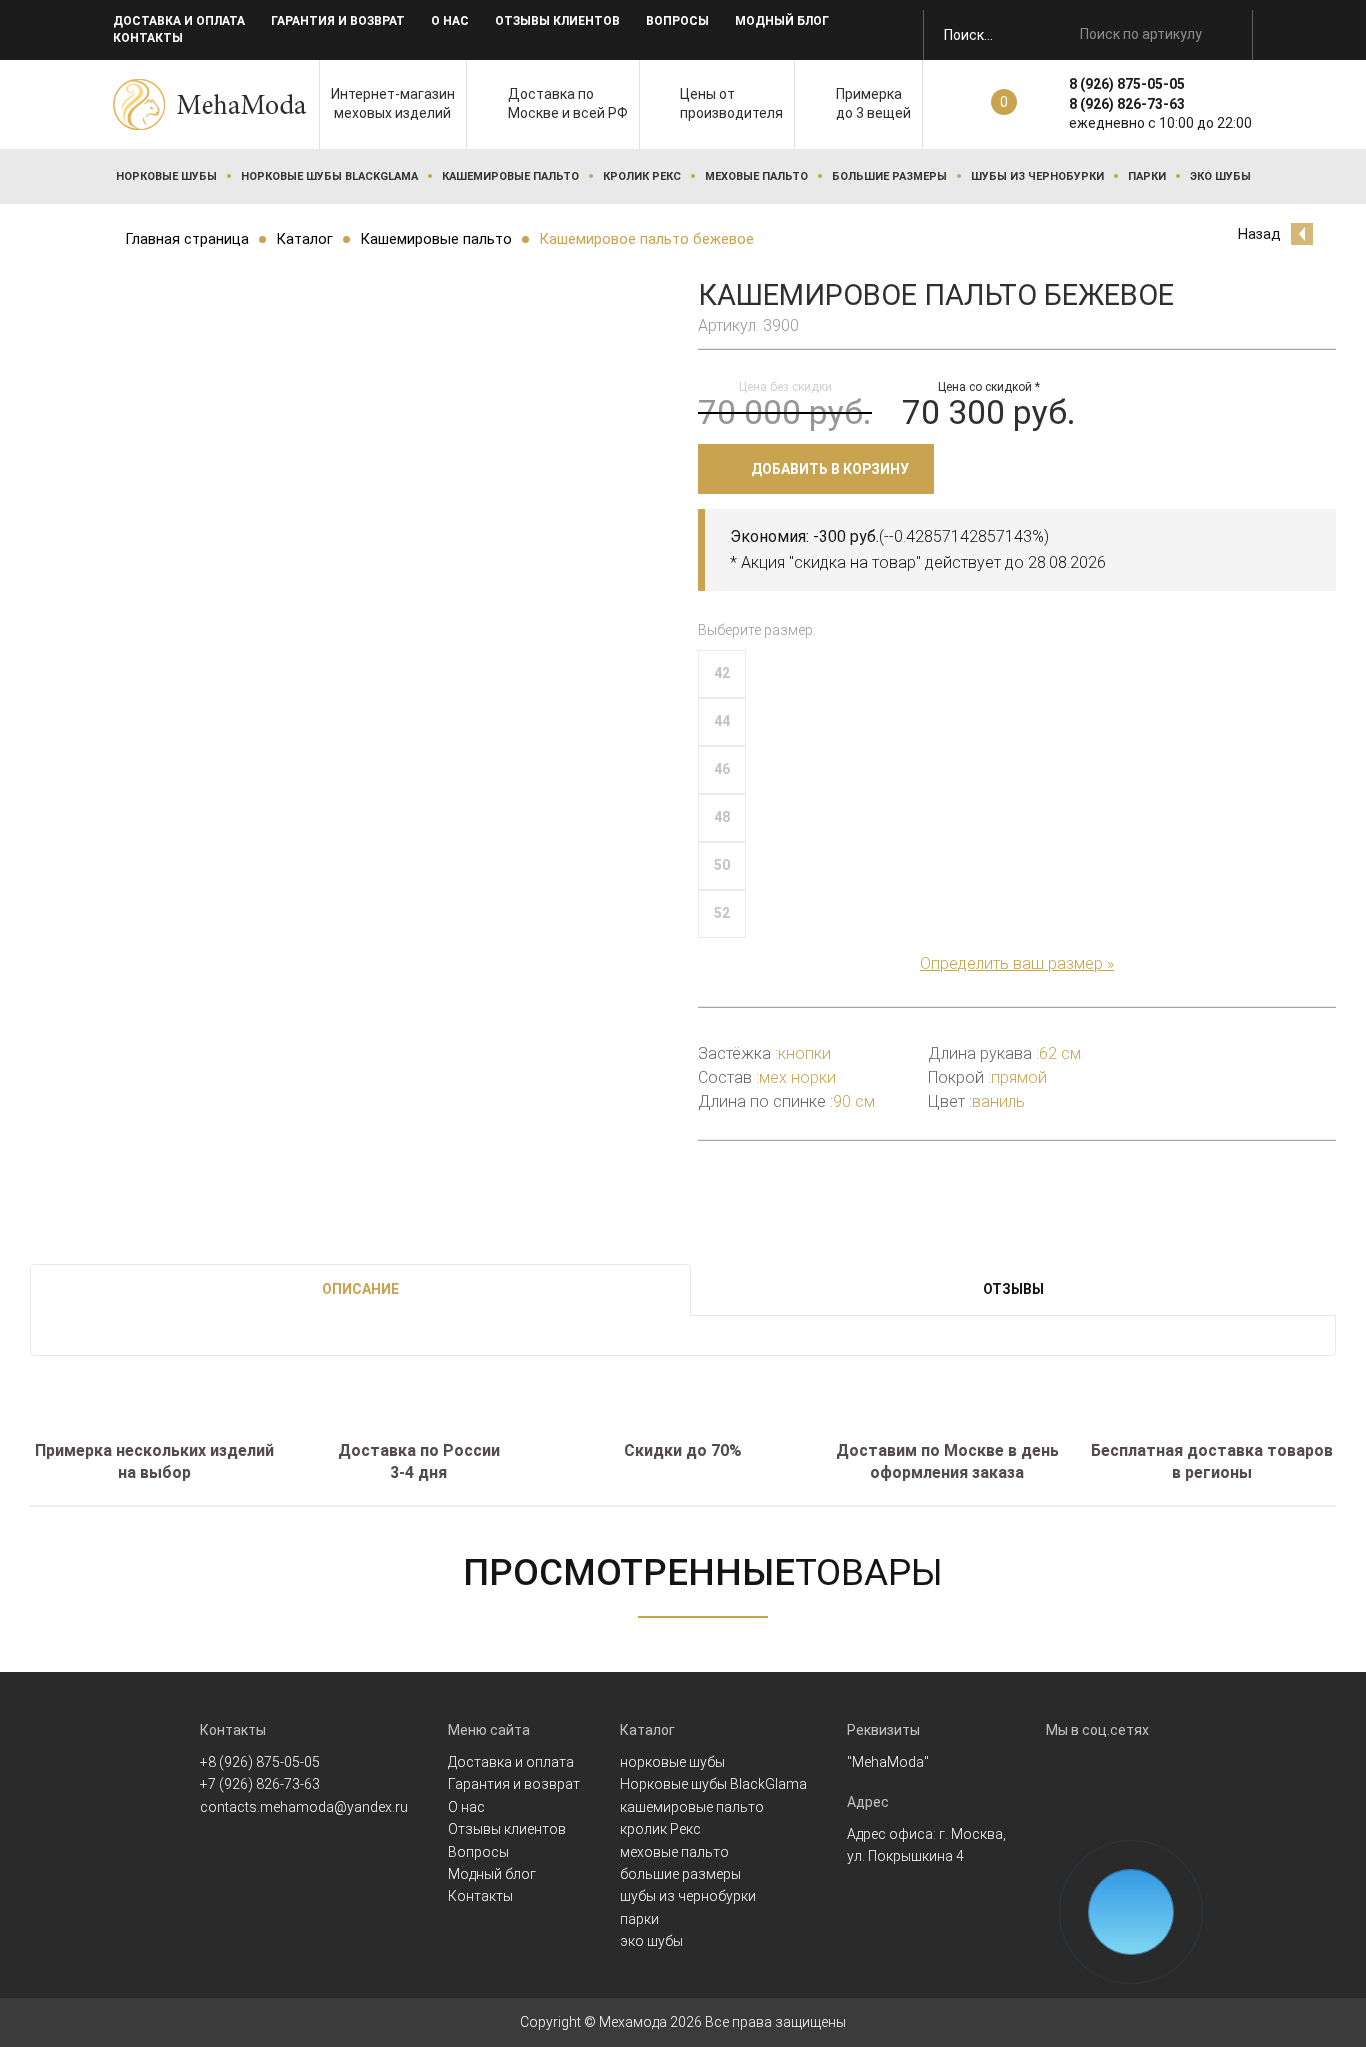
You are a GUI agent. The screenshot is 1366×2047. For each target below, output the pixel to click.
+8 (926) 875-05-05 (260, 1762)
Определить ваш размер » (1017, 963)
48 (722, 817)
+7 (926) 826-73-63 (260, 1784)
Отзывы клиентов (557, 21)
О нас (450, 21)
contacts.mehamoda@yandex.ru (304, 1807)
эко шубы (1220, 176)
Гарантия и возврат (338, 21)
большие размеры (889, 176)
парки (1147, 176)
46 (722, 769)
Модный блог (782, 21)
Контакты (148, 38)
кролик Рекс (642, 176)
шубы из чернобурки (1037, 176)
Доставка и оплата (179, 21)
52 (722, 913)
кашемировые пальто (510, 176)
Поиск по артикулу (1141, 34)
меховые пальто (756, 176)
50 (722, 865)
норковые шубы (166, 176)
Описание (360, 1289)
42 (722, 673)
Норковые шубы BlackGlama (329, 176)
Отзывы (1013, 1289)
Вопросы (677, 21)
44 (722, 721)
